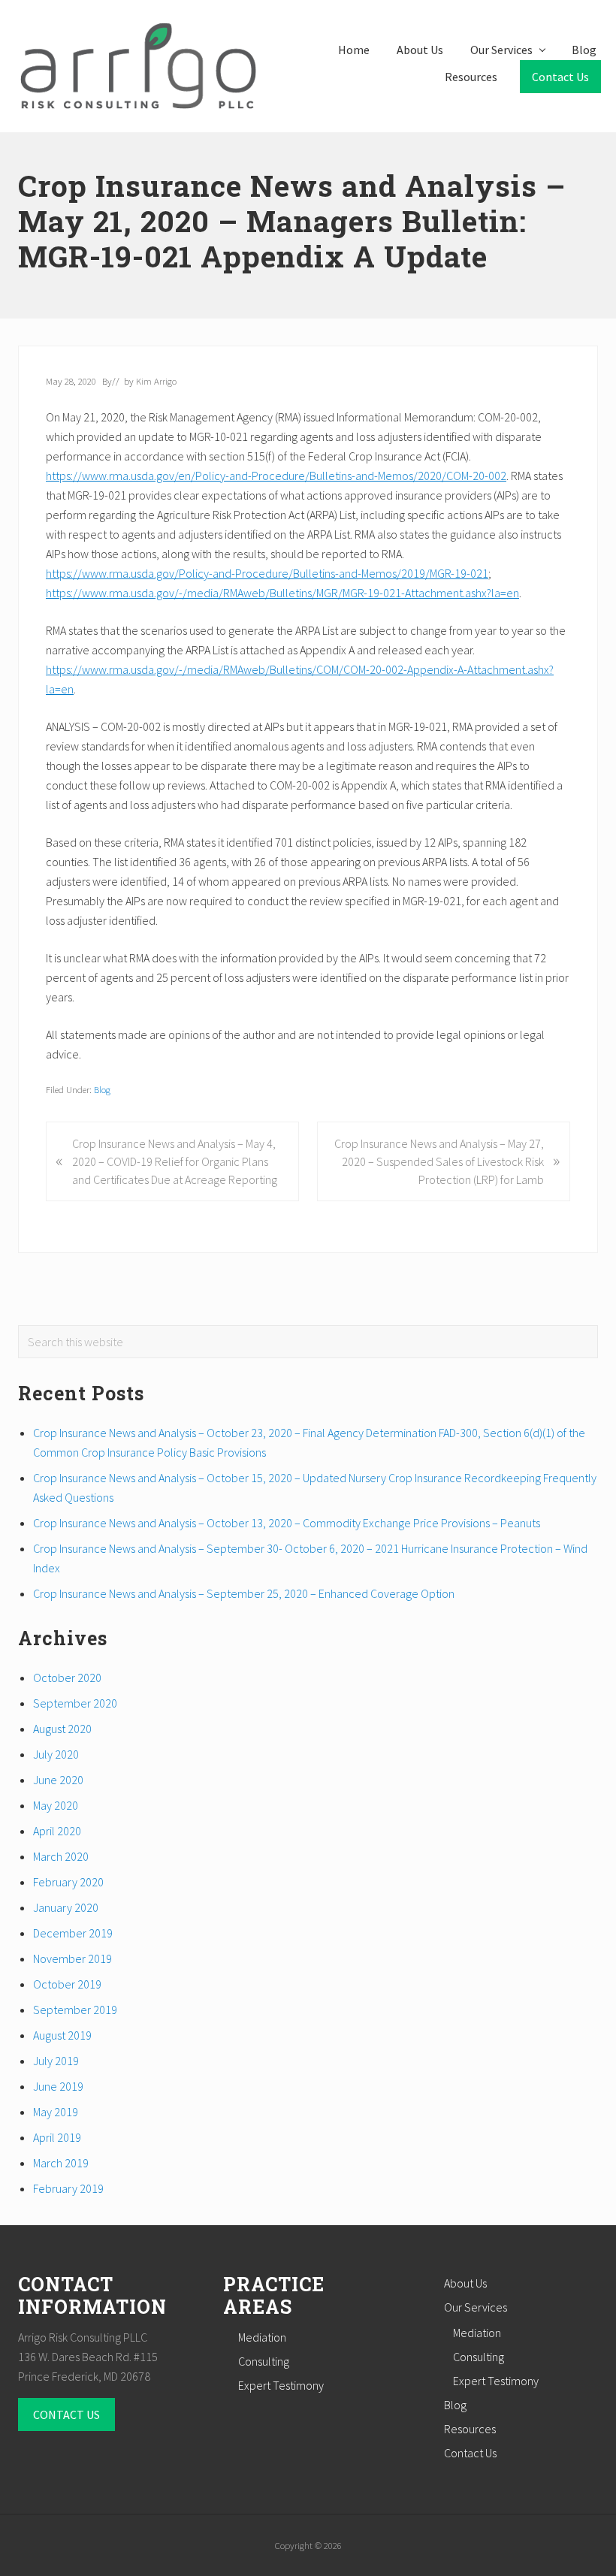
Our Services (476, 2307)
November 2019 (72, 1958)
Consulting (264, 2361)
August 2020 (62, 1729)
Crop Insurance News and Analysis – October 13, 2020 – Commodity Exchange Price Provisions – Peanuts (287, 1523)
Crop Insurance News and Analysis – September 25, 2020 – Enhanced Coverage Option (244, 1593)
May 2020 (56, 1805)
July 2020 (56, 1754)
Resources (470, 2429)
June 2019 (58, 2086)
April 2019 (57, 2137)
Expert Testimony (281, 2385)
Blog (102, 1089)
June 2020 (58, 1780)
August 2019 (62, 2035)
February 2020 (68, 1882)
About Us (465, 2283)
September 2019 (75, 2010)
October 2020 (67, 1678)
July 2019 (56, 2061)
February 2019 (68, 2188)
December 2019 (73, 1933)
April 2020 (57, 1831)
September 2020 (75, 1703)
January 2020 (66, 1907)
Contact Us (470, 2453)
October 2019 (67, 1984)
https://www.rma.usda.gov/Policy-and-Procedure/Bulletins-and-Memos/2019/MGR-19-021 (267, 573)
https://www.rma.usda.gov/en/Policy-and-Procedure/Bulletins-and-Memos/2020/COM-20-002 (276, 476)
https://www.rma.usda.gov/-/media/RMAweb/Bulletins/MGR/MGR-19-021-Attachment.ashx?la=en (282, 593)
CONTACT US (66, 2414)
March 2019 (61, 2163)
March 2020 (61, 1856)
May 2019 (56, 2112)
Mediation (262, 2337)
